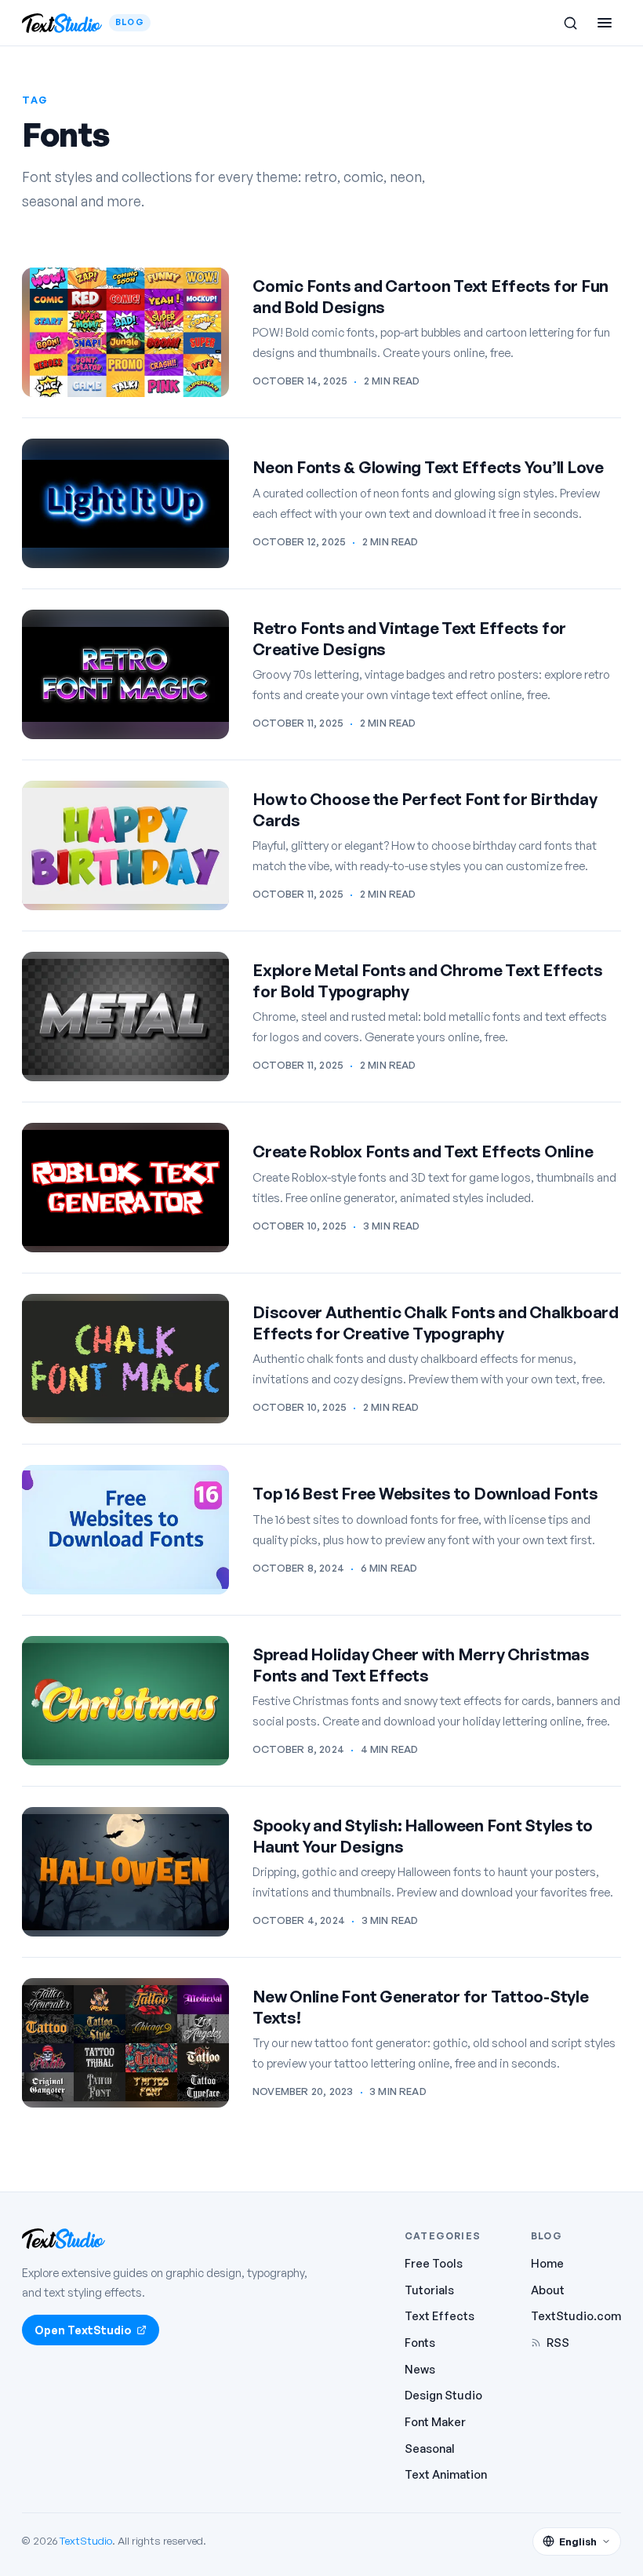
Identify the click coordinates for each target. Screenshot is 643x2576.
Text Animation (446, 2474)
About (548, 2290)
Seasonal (430, 2448)
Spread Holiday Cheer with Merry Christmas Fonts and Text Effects (421, 1665)
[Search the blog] (570, 23)
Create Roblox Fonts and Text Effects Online (423, 1151)
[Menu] (605, 23)
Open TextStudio (83, 2330)
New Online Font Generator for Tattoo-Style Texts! (421, 2007)
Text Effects (440, 2315)
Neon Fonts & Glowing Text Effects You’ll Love (428, 467)
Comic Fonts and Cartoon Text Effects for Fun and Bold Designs (430, 296)
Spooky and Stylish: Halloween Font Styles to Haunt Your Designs (423, 1836)
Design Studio (443, 2395)
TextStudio (86, 2540)
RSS (558, 2342)
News (420, 2369)
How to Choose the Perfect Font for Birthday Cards (425, 809)
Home (547, 2263)
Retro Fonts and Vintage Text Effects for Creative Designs (409, 638)
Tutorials (429, 2290)
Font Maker (435, 2421)
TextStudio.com (576, 2315)
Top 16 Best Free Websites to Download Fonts (425, 1493)
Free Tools (434, 2263)
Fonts (420, 2342)
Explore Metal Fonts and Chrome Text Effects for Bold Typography (427, 980)
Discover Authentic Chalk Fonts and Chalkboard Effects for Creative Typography (436, 1323)
